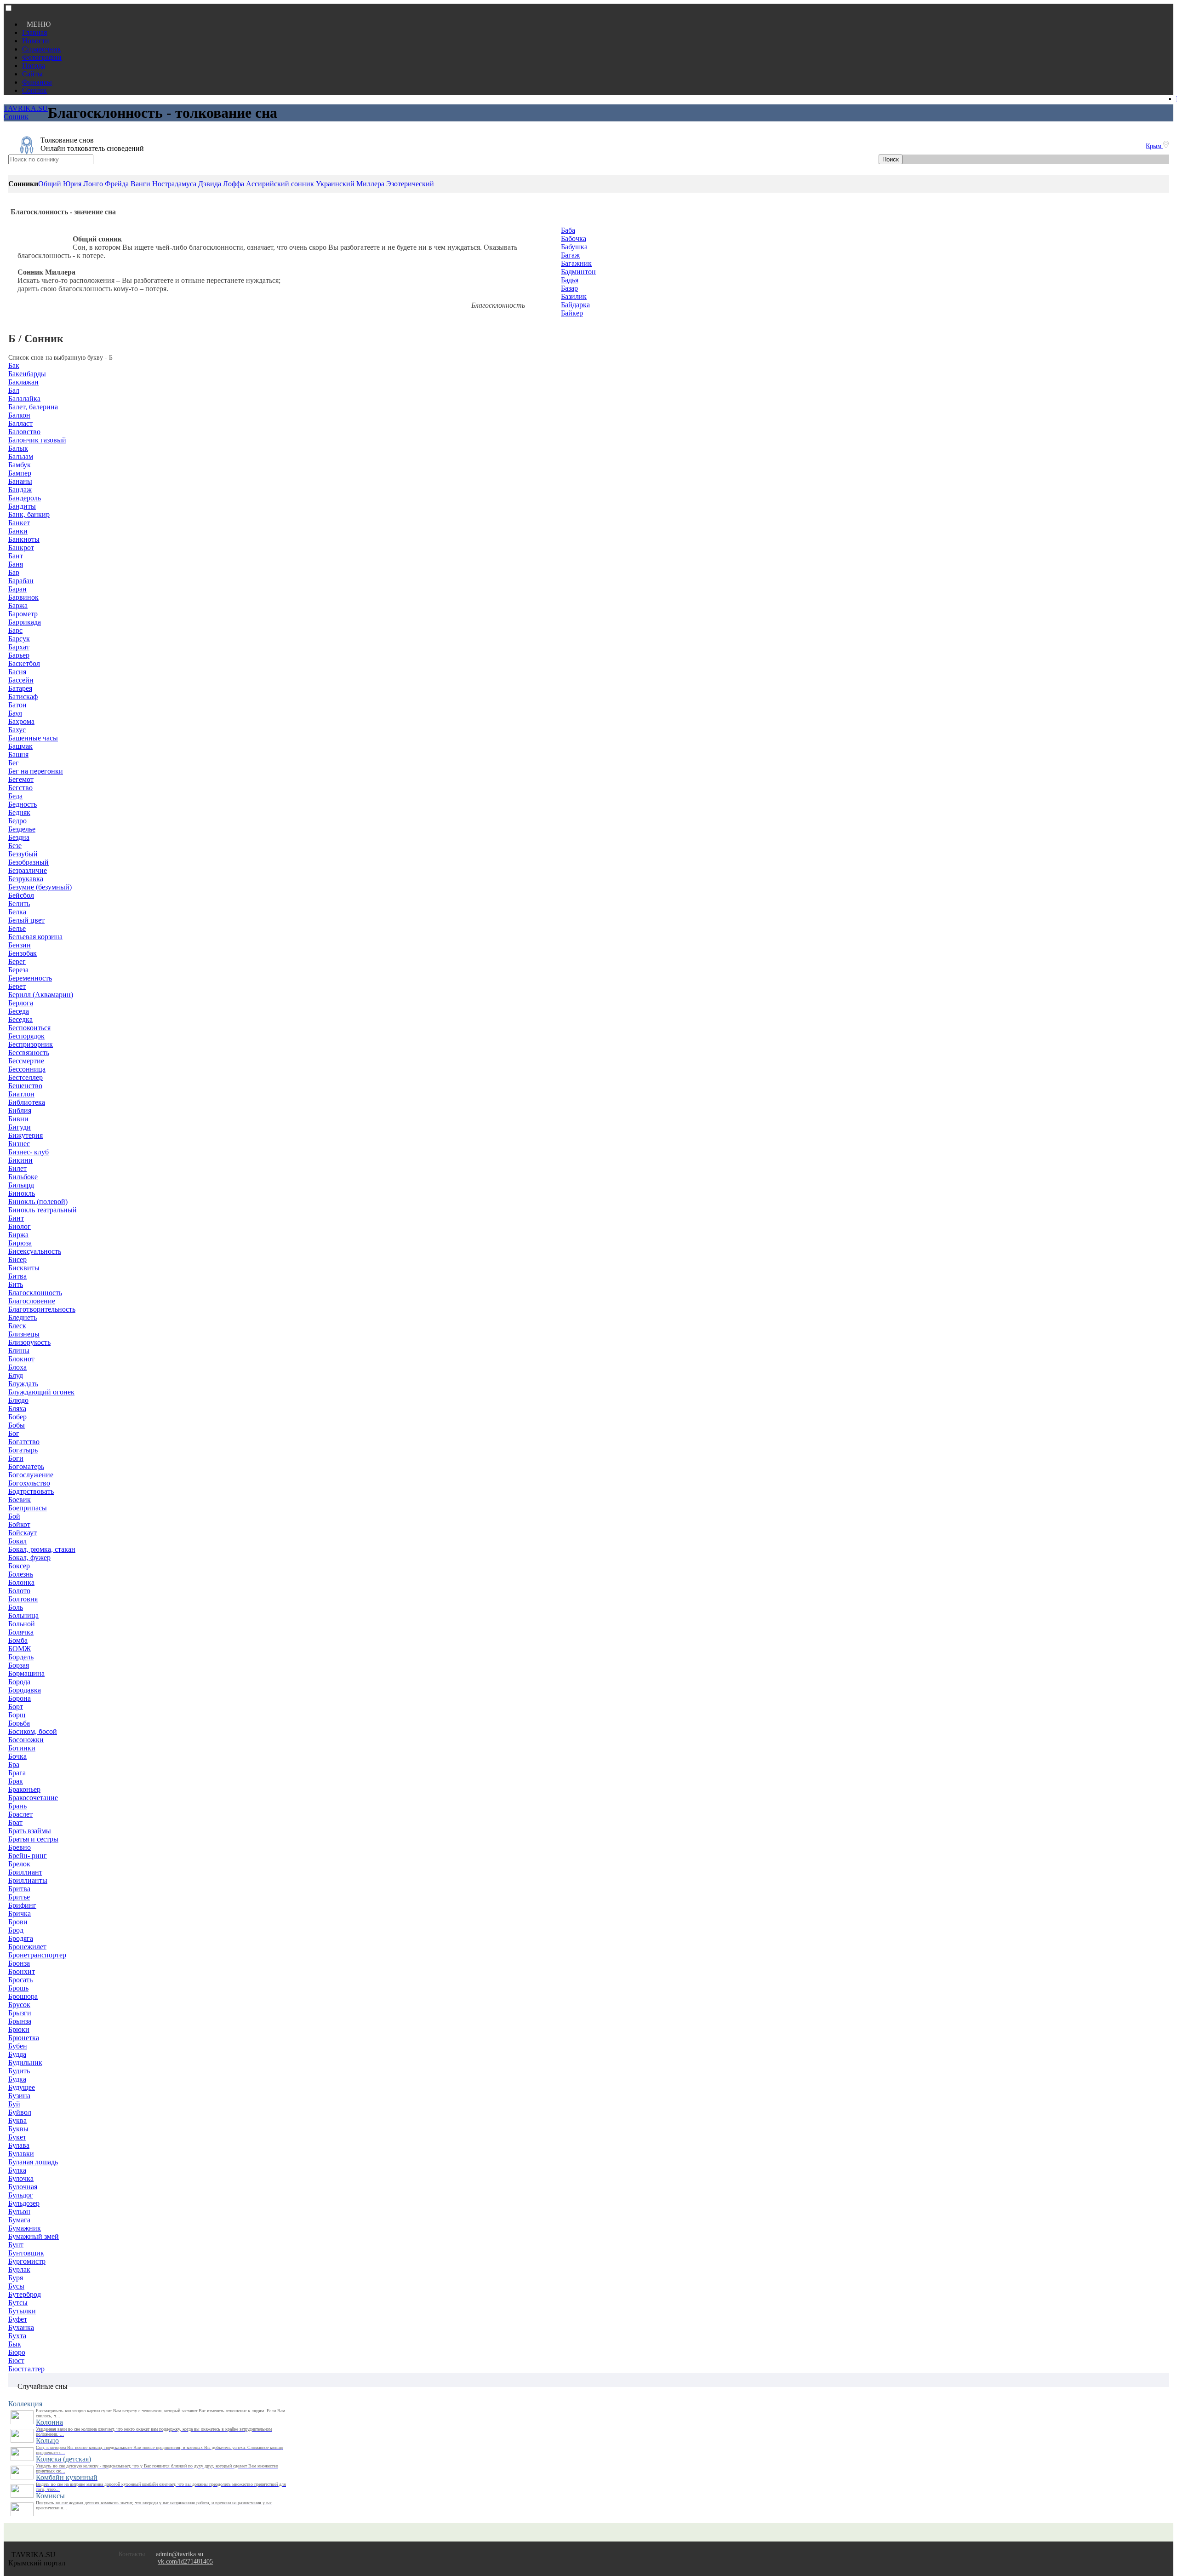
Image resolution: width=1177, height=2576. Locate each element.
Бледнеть (23, 1317)
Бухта (17, 2336)
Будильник (25, 2063)
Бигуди (20, 1127)
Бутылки (22, 2311)
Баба (568, 230)
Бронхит (22, 1971)
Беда (15, 796)
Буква (17, 2120)
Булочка (21, 2178)
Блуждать (23, 1384)
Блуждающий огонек (41, 1392)
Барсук (19, 639)
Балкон (19, 415)
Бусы (16, 2286)
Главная (34, 32)
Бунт (16, 2245)
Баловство (24, 432)
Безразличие (28, 870)
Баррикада (25, 622)
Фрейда (117, 184)
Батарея (20, 688)
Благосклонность (35, 1293)
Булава (19, 2145)
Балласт (20, 423)
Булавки (21, 2154)
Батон (17, 705)
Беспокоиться (29, 1028)
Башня (18, 754)
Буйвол (20, 2112)
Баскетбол (24, 663)
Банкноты (24, 539)
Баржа (18, 605)
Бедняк (19, 812)
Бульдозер (24, 2203)
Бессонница (27, 1069)
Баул (15, 713)
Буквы (18, 2129)
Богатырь (23, 1450)
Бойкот (19, 1524)
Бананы (20, 481)
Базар (569, 288)
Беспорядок (26, 1036)
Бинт (16, 1218)
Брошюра (23, 1996)
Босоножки (26, 1740)
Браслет (20, 1814)
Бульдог (21, 2195)
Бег (14, 763)
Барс (15, 630)
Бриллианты (28, 1880)
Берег (17, 961)
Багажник (576, 263)
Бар (14, 572)
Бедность (23, 804)
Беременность (30, 978)
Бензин (20, 945)
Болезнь (21, 1574)
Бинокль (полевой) (38, 1202)
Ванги (140, 184)
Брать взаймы (30, 1831)
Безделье (22, 829)
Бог (14, 1433)
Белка (17, 912)
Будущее (22, 2087)
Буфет (18, 2319)
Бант (16, 556)
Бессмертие (26, 1061)
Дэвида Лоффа (221, 184)
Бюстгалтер (26, 2369)
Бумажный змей (34, 2236)
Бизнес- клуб (29, 1152)
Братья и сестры (33, 1839)
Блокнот (21, 1359)
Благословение (32, 1301)
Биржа (18, 1235)
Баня (16, 564)
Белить (19, 904)
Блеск (17, 1326)
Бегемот (21, 779)
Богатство (24, 1442)
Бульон (19, 2212)
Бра (14, 1764)
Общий (50, 184)
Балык (18, 448)
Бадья (570, 280)
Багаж (570, 255)
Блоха (17, 1367)
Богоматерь (26, 1466)
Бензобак (23, 953)
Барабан (21, 581)
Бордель (21, 1657)
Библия (20, 1110)
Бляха (17, 1408)
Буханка (21, 2327)
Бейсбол (21, 895)
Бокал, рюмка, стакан (42, 1549)
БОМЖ (20, 1649)
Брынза (20, 2021)
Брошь (18, 1988)
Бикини (20, 1160)
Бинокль (22, 1193)
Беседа (19, 1011)
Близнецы (24, 1334)
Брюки (19, 2029)
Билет (17, 1168)
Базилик (574, 296)
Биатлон (21, 1094)
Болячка (21, 1632)
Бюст (16, 2361)
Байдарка (575, 305)
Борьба (19, 1723)
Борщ (17, 1715)
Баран (17, 589)
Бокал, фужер (29, 1558)
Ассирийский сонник (280, 184)
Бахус (17, 730)
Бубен (18, 2046)
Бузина (19, 2096)
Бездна (19, 837)
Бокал (17, 1541)
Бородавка (25, 1690)
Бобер (17, 1417)
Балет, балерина (33, 407)
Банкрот (21, 548)
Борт (16, 1707)
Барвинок (23, 597)
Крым (1154, 146)
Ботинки (22, 1748)
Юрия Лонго (83, 184)
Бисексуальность (35, 1251)
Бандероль (25, 498)
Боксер (19, 1566)
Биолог (20, 1226)
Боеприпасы (28, 1508)
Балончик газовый (37, 440)
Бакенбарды (27, 374)
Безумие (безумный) (40, 887)
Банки (18, 531)
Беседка (20, 1019)
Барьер (19, 655)
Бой (14, 1516)
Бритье (19, 1897)
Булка (17, 2170)
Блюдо (18, 1400)
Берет (17, 986)
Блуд (16, 1375)
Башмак (20, 746)
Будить (19, 2071)
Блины (19, 1351)
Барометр (23, 614)
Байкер (572, 313)
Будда (17, 2054)
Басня (17, 672)
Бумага (19, 2220)
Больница (23, 1615)
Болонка (21, 1582)
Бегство (20, 788)
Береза (18, 970)
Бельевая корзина (35, 937)
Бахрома (21, 721)
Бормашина (26, 1673)
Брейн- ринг (28, 1856)
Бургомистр (27, 2261)
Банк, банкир (29, 514)
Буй (14, 2104)
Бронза (19, 1963)
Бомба (18, 1640)
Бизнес (19, 1144)
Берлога (21, 1003)
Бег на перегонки (36, 771)
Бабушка (574, 247)
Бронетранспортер (37, 1955)
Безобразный (29, 862)
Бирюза (20, 1243)
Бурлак (19, 2269)
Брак (16, 1781)
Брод (16, 1930)
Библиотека (27, 1102)
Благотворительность (42, 1309)
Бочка (17, 1756)
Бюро (17, 2352)
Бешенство (25, 1086)
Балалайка (24, 399)
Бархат (19, 647)
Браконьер (24, 1789)
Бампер (20, 473)
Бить (16, 1284)
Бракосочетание (33, 1798)
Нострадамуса (174, 184)
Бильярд (21, 1185)
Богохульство (29, 1483)
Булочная (23, 2187)
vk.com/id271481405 (185, 2562)
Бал (14, 390)
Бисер (17, 1259)
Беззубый (23, 854)
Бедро (17, 821)
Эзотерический (410, 184)
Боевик (20, 1500)
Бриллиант (25, 1872)
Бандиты (22, 506)
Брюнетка (24, 2038)
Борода (19, 1682)
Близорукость (29, 1342)
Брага (17, 1773)
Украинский (335, 184)
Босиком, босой (33, 1731)
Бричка (20, 1913)
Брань (17, 1806)
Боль (16, 1607)
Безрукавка (26, 879)
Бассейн (21, 680)
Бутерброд (25, 2294)
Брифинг (22, 1905)
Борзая (19, 1665)
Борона (20, 1698)
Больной (22, 1624)
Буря (16, 2278)
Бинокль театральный (43, 1210)
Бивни (18, 1119)
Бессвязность (29, 1053)
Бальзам (21, 456)
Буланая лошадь (33, 2162)
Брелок (19, 1864)
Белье (17, 928)
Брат (15, 1822)
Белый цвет (26, 920)
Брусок (19, 2005)
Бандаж (20, 490)
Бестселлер (26, 1077)
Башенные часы (33, 738)
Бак (14, 365)
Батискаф (23, 697)
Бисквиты (24, 1268)
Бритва (19, 1889)
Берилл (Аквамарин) (41, 995)
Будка (17, 2079)
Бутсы (18, 2303)
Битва (17, 1276)
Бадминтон (578, 272)
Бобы (17, 1425)
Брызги (20, 2013)
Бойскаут (23, 1533)
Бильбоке (23, 1177)
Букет (17, 2137)
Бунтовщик (26, 2253)
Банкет (19, 523)
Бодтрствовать (31, 1491)
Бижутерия (26, 1135)
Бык (15, 2344)
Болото (19, 1591)
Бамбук (20, 465)
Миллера (370, 184)
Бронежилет (27, 1947)
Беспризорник (31, 1044)
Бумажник (25, 2228)
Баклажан (23, 382)
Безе (15, 846)
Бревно (20, 1847)
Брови (18, 1922)
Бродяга (21, 1938)
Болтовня (23, 1599)
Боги (16, 1458)
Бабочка (574, 238)
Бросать (20, 1980)
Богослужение (31, 1475)
